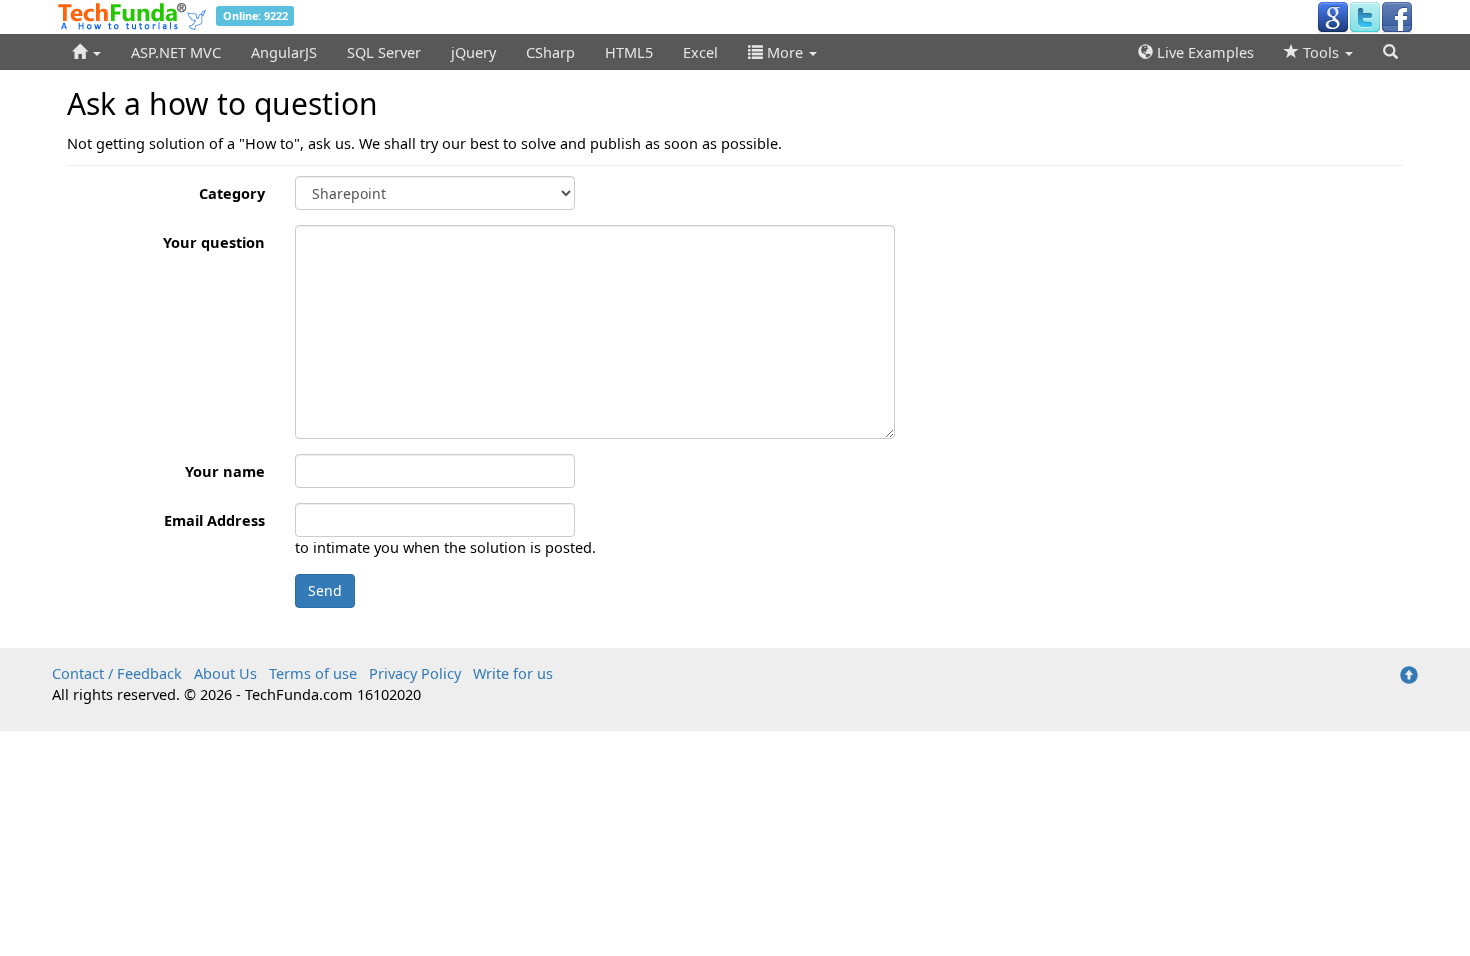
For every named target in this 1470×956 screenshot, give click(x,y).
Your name (225, 471)
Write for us (513, 673)
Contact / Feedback (117, 673)
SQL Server (384, 52)
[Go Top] (1409, 676)
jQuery (473, 52)
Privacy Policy (415, 673)
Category (232, 193)
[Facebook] (1397, 16)
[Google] (1333, 16)
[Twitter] (1365, 16)
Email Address (214, 520)
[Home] (86, 52)
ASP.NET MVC (176, 52)
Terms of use (313, 673)
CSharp (550, 52)
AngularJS (284, 52)
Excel (700, 52)
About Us (225, 673)
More (785, 52)
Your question (214, 242)
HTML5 (629, 52)
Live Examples (1203, 52)
